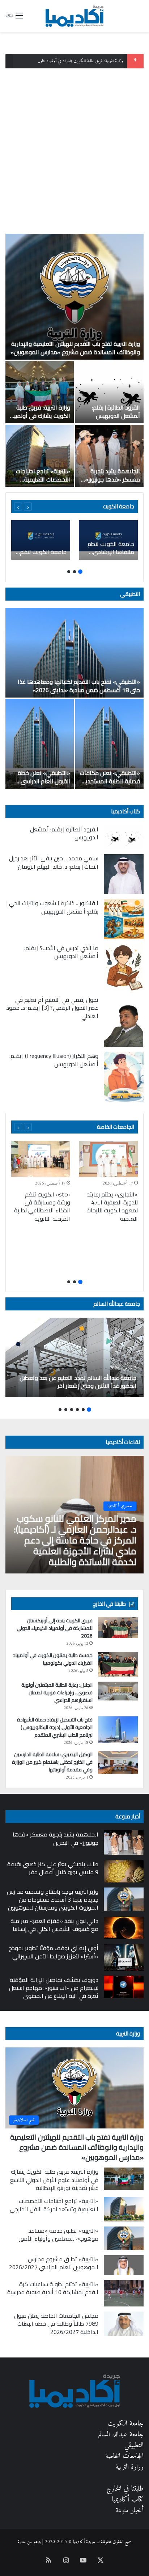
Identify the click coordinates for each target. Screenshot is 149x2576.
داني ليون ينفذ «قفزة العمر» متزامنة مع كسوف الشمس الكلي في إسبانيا (54, 1925)
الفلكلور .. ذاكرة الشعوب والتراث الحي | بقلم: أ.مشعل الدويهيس (52, 907)
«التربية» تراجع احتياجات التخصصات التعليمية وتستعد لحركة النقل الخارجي (43, 483)
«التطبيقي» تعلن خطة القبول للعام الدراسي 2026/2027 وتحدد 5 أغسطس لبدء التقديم (44, 785)
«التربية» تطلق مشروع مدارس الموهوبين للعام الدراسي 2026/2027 (54, 2263)
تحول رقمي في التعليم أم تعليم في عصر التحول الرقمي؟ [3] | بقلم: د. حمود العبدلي (52, 1008)
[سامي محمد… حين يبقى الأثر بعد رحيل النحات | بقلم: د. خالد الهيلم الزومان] (124, 874)
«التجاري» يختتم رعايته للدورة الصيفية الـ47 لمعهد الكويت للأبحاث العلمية (112, 1206)
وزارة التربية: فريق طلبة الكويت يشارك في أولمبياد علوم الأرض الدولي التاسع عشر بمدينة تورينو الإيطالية (54, 2180)
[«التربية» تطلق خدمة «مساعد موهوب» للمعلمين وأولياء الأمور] (124, 2238)
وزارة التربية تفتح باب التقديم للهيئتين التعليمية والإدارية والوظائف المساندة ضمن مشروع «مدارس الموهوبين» (75, 348)
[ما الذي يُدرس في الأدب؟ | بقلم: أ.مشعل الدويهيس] (124, 967)
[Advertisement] (74, 148)
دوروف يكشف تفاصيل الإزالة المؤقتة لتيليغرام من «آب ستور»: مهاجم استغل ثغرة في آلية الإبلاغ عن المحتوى (54, 1988)
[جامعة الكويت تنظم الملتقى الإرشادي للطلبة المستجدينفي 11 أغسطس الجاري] (41, 540)
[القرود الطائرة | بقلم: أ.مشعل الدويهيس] (109, 392)
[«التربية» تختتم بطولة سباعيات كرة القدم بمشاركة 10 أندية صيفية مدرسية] (124, 2293)
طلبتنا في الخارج (125, 2489)
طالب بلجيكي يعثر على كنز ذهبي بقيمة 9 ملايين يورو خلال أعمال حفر (53, 1868)
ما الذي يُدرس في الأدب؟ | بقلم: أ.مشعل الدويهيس (61, 952)
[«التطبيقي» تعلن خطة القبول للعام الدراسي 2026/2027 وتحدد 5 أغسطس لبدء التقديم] (40, 744)
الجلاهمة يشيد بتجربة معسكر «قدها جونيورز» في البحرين (112, 479)
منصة (22, 2542)
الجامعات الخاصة (116, 1127)
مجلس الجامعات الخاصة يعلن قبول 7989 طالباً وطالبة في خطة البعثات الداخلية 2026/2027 (56, 2324)
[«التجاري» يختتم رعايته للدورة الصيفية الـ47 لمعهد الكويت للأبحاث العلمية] (108, 1159)
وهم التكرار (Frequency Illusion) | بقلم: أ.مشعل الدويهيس (54, 1060)
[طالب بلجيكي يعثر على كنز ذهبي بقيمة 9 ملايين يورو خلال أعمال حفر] (124, 1871)
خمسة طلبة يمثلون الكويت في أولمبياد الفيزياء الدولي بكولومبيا (53, 1659)
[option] (74, 360)
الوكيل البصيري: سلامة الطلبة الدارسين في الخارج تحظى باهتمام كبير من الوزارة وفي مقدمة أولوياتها (52, 1762)
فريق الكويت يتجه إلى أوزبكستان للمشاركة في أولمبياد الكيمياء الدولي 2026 (55, 1628)
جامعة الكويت (126, 2424)
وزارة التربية (128, 2033)
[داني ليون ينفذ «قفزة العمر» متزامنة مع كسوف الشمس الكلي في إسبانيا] (124, 1928)
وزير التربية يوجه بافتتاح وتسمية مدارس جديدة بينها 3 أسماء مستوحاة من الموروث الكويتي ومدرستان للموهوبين (53, 1900)
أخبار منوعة (130, 2511)
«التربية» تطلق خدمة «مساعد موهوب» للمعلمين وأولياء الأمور (59, 2234)
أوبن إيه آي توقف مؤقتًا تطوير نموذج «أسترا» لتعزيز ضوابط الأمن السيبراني (54, 1952)
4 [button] (72, 1410)
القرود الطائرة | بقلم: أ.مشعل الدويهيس (116, 411)
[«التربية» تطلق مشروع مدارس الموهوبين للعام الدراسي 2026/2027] (124, 2265)
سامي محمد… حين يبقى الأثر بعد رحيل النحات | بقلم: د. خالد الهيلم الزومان (54, 862)
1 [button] (80, 572)
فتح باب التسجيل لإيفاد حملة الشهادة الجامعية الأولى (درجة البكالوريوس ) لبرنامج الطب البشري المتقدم (55, 1727)
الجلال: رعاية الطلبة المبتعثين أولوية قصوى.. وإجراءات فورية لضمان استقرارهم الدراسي (57, 1692)
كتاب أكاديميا (125, 811)
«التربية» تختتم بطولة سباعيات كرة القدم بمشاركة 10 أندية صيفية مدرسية (53, 2288)
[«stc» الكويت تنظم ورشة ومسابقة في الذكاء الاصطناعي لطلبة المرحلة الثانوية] (41, 1159)
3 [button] (69, 572)
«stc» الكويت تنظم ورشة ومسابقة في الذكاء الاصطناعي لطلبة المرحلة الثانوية (42, 1206)
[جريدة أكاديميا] (74, 16)
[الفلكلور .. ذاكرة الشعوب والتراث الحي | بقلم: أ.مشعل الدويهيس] (124, 919)
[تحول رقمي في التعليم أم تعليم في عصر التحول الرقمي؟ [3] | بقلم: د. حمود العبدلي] (124, 1021)
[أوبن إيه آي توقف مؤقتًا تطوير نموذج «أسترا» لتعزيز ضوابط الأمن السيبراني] (124, 1957)
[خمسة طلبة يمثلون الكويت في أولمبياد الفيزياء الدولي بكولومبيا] (118, 1664)
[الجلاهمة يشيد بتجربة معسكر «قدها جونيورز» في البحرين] (109, 456)
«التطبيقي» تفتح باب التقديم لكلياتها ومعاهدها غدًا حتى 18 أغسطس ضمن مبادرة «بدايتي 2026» (79, 686)
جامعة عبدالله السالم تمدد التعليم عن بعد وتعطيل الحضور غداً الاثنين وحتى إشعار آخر (78, 1382)
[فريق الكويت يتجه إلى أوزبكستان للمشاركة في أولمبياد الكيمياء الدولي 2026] (118, 1628)
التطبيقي (130, 594)
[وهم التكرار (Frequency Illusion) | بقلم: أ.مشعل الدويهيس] (124, 1077)
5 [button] (66, 1410)
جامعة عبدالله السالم (117, 1304)
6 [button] (60, 1410)
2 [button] (74, 572)
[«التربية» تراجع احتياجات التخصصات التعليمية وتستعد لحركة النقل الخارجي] (40, 456)
